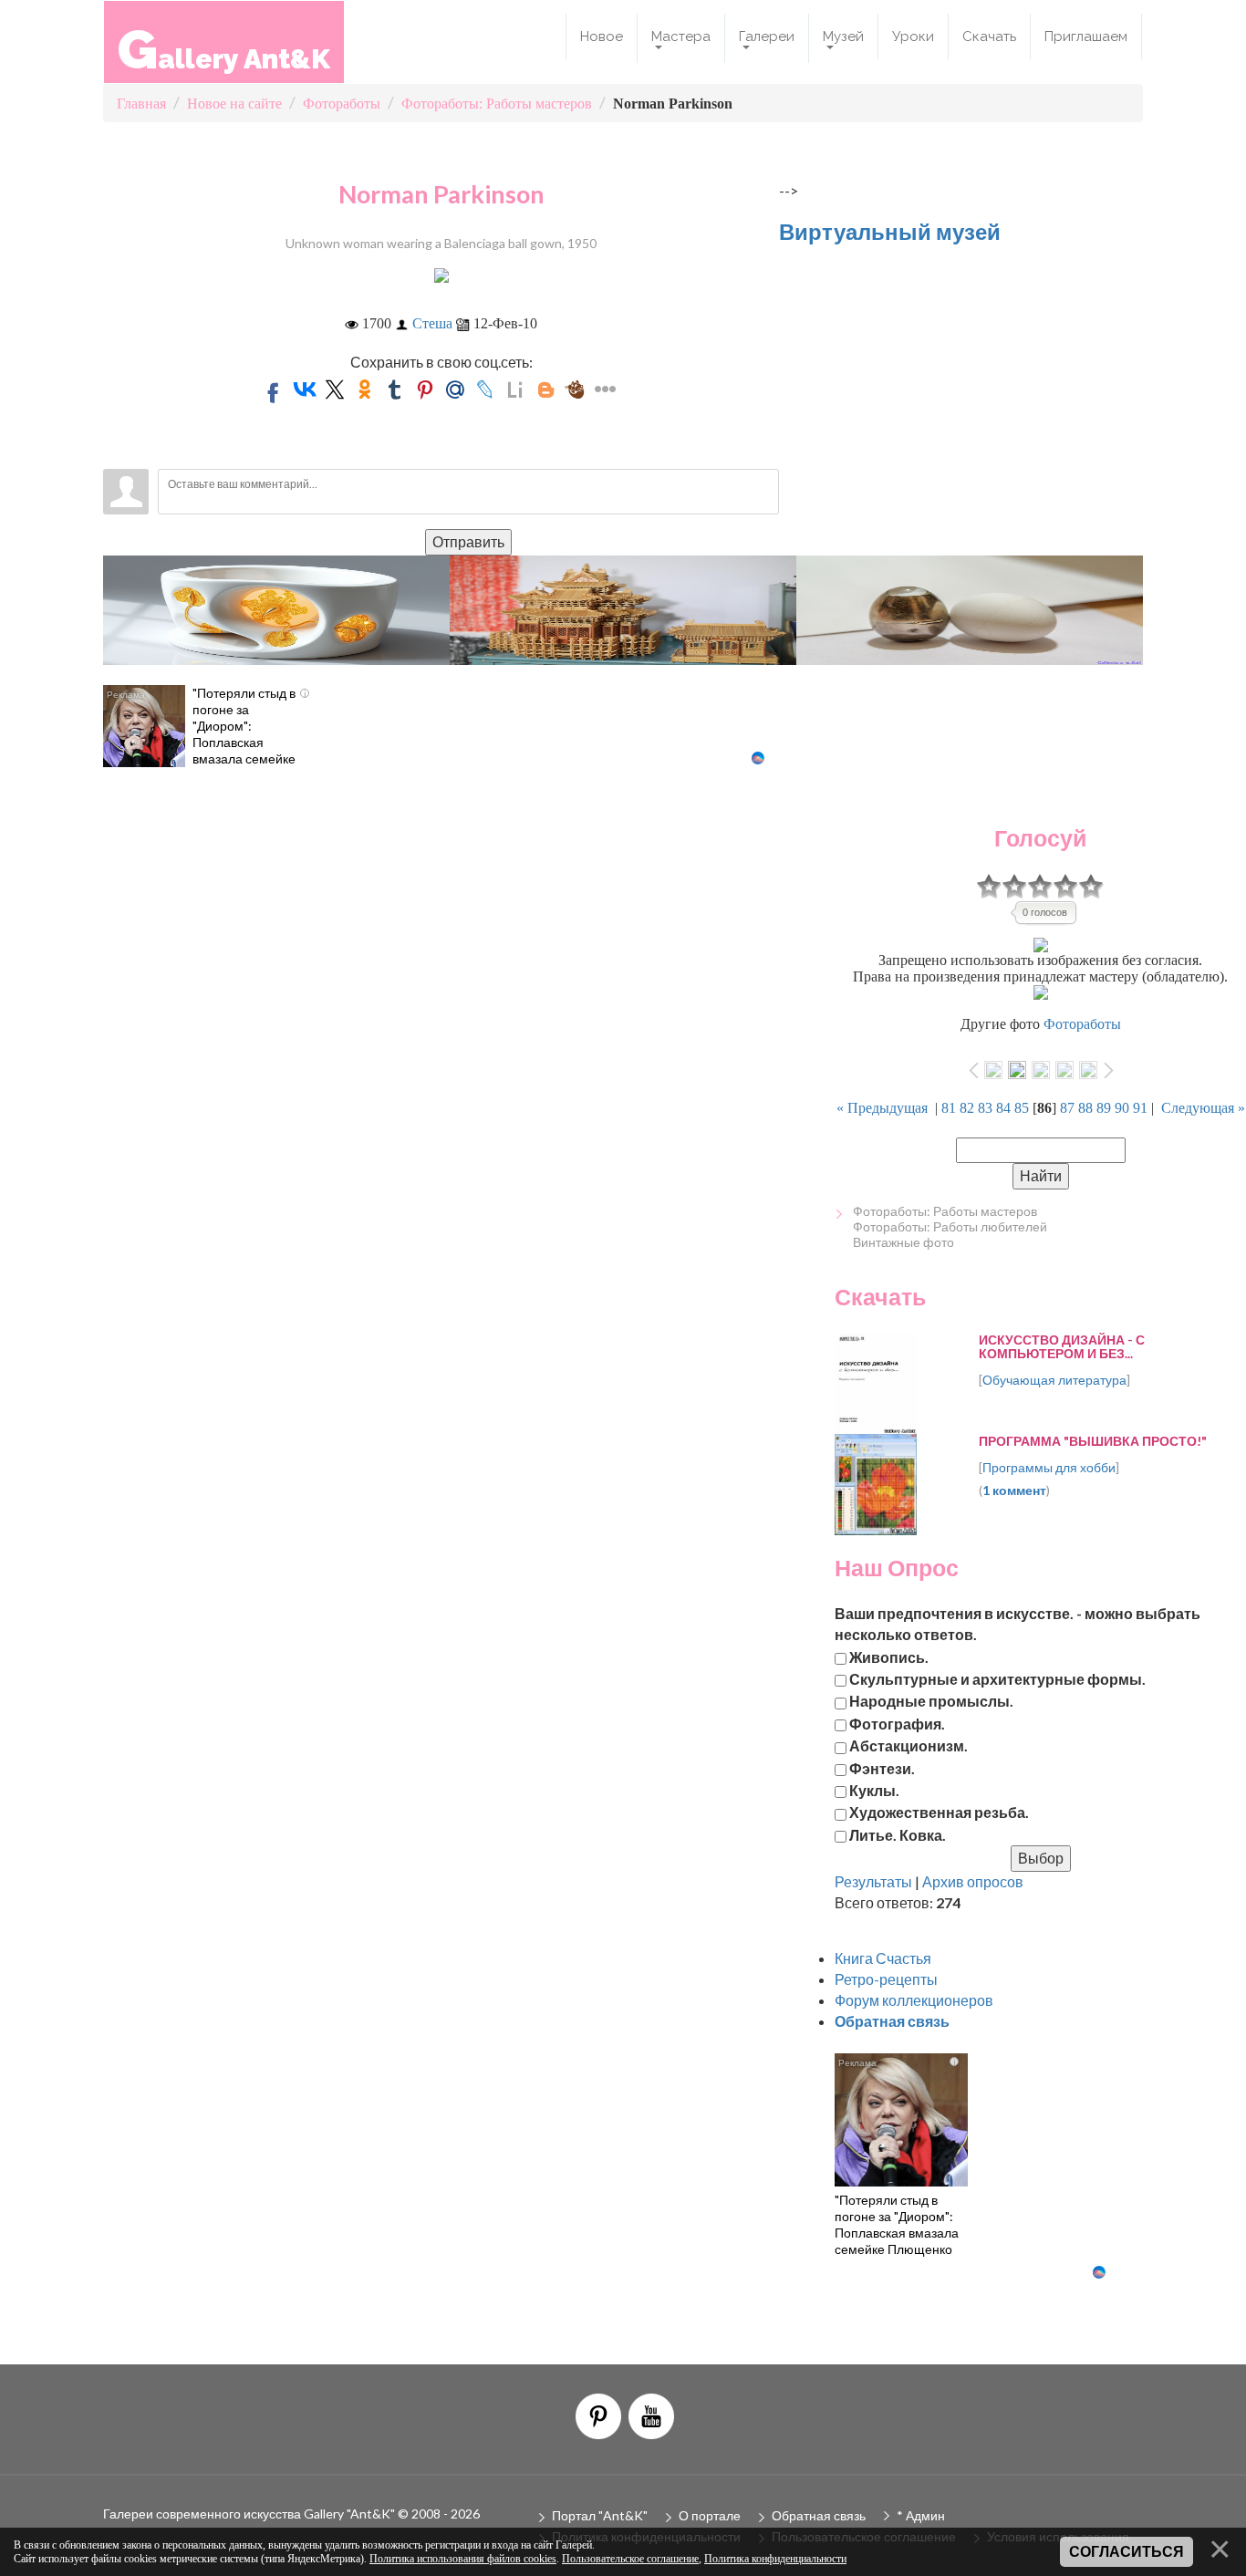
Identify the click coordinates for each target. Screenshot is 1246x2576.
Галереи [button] (767, 36)
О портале (710, 2515)
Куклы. (874, 1789)
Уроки (913, 36)
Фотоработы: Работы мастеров (945, 1211)
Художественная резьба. (939, 1812)
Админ (925, 2515)
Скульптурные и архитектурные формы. (997, 1679)
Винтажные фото (903, 1242)
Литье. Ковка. (898, 1834)
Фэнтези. (882, 1767)
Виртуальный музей (890, 231)
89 (1104, 1108)
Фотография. (897, 1723)
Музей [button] (843, 36)
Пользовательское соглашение (630, 2559)
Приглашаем (1086, 36)
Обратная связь (819, 2515)
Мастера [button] (681, 36)
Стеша (432, 323)
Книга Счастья (883, 1958)
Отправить (468, 541)
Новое (602, 36)
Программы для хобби (1049, 1467)
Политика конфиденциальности (775, 2559)
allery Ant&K (224, 49)
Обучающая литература (1054, 1380)
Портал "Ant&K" (600, 2515)
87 (1067, 1108)
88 (1085, 1108)
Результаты (873, 1881)
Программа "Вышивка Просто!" (1093, 1441)
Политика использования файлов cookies (463, 2559)
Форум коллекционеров (914, 2000)
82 (967, 1108)
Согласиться (1127, 2552)
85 (1022, 1108)
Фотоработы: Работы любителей (950, 1226)
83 (985, 1108)
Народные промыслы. (931, 1701)
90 (1122, 1108)
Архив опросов (973, 1881)
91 (1140, 1108)
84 (1003, 1108)
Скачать (989, 36)
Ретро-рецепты (886, 1979)
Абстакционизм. (909, 1745)
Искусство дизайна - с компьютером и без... (1062, 1346)
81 (949, 1108)
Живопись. (889, 1656)
